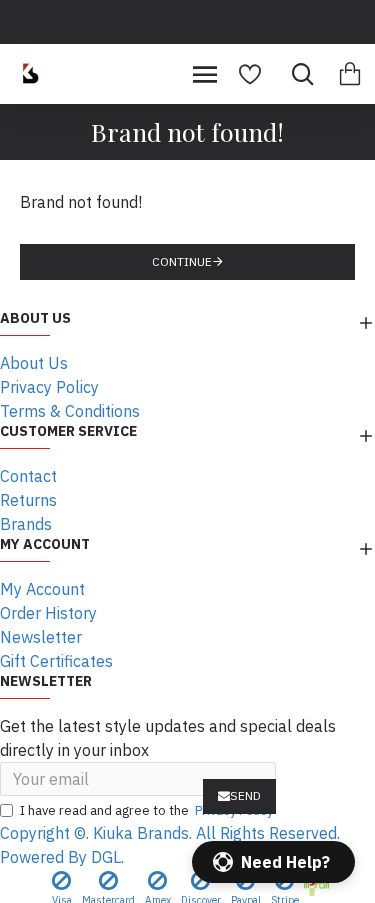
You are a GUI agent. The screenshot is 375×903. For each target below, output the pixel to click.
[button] (273, 862)
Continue (182, 261)
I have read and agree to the (146, 810)
